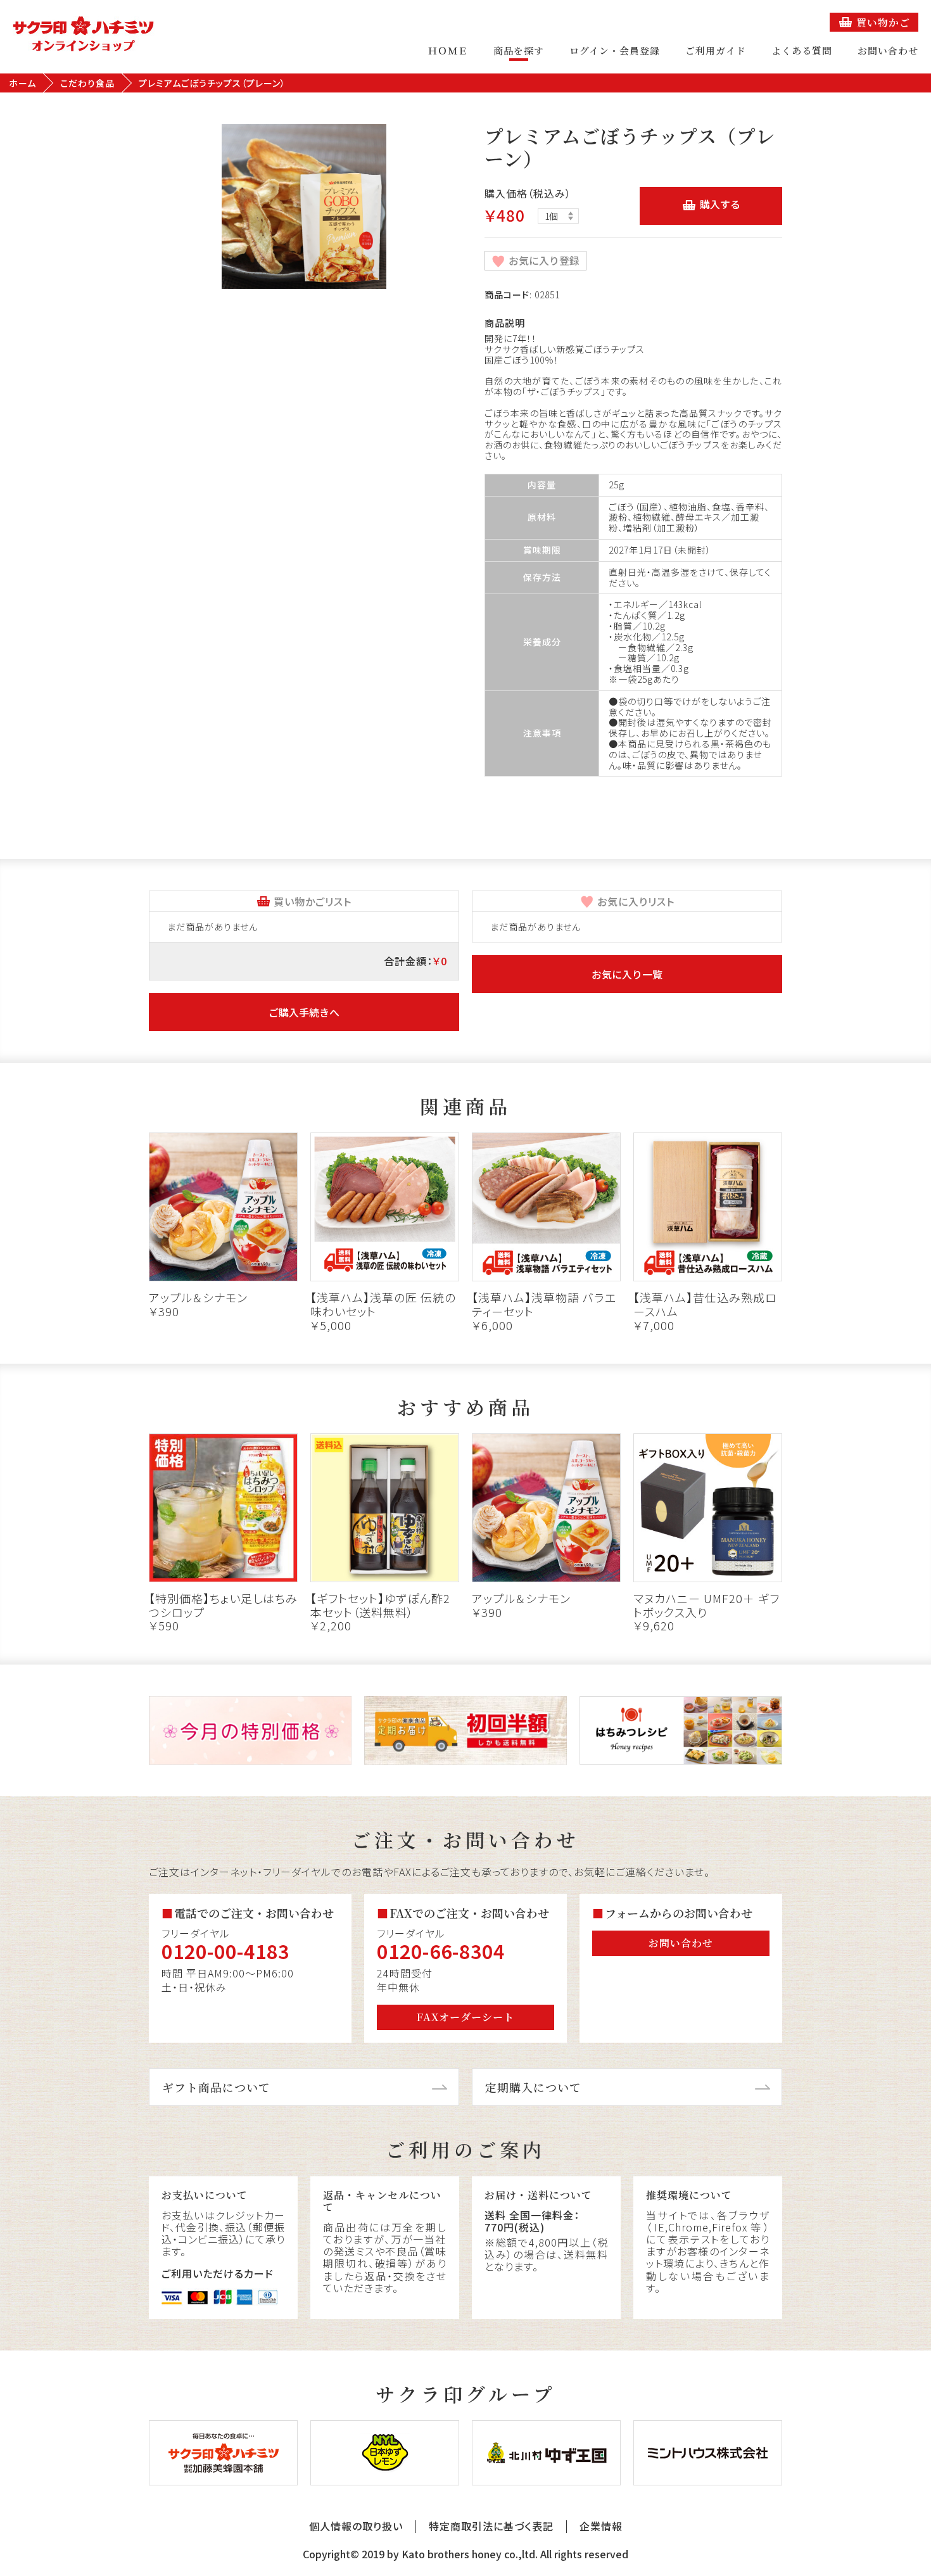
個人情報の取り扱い (356, 2526)
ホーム (22, 83)
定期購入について (533, 2087)
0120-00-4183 (225, 1951)
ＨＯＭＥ (448, 50)
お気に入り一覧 (627, 974)
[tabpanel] (304, 206)
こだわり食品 (87, 83)
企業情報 (601, 2526)
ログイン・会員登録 (615, 50)
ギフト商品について (216, 2087)
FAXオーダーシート (465, 2017)
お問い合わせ (888, 50)
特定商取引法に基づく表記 (491, 2526)
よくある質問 (802, 50)
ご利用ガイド (716, 50)
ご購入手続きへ (304, 1012)
